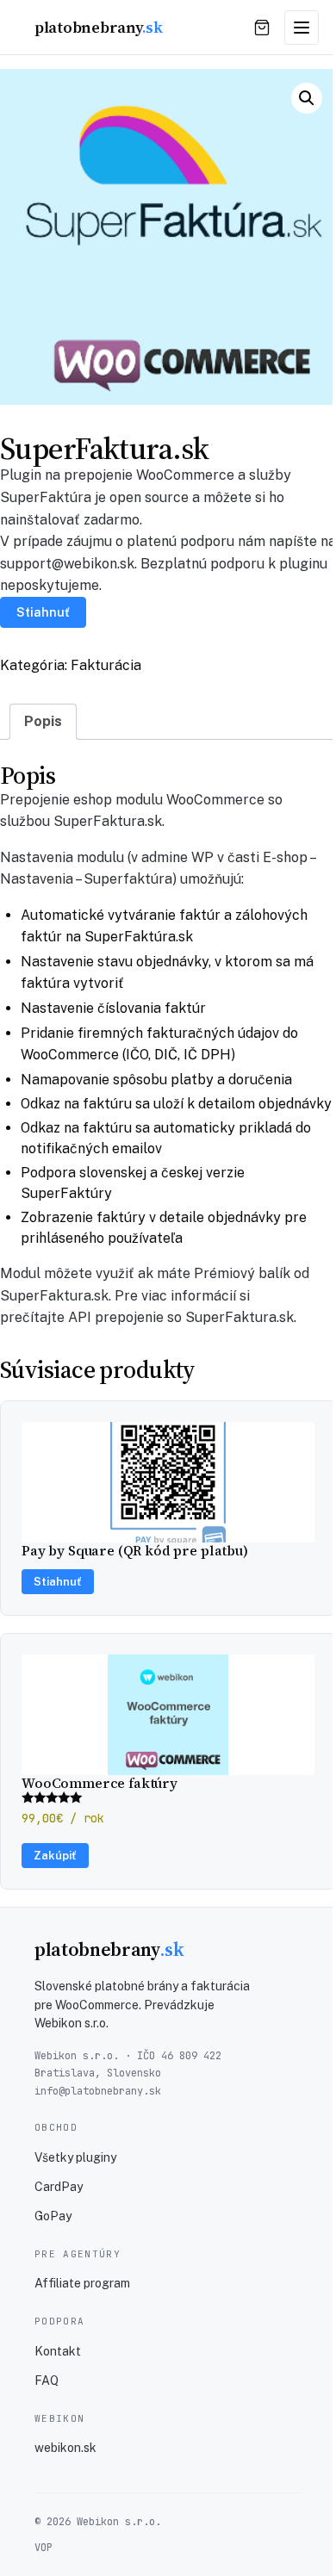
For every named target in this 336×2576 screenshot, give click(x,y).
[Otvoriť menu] (302, 28)
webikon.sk (65, 2448)
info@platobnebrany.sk (98, 2091)
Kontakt (58, 2351)
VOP (44, 2548)
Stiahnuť (43, 612)
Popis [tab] (43, 721)
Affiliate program (82, 2283)
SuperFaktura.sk (108, 821)
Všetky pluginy (75, 2157)
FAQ (47, 2380)
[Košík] (262, 28)
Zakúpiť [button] (55, 1856)
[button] (307, 98)
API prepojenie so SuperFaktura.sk (181, 1317)
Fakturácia (106, 665)
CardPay (59, 2187)
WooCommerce (215, 800)
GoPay (53, 2216)
